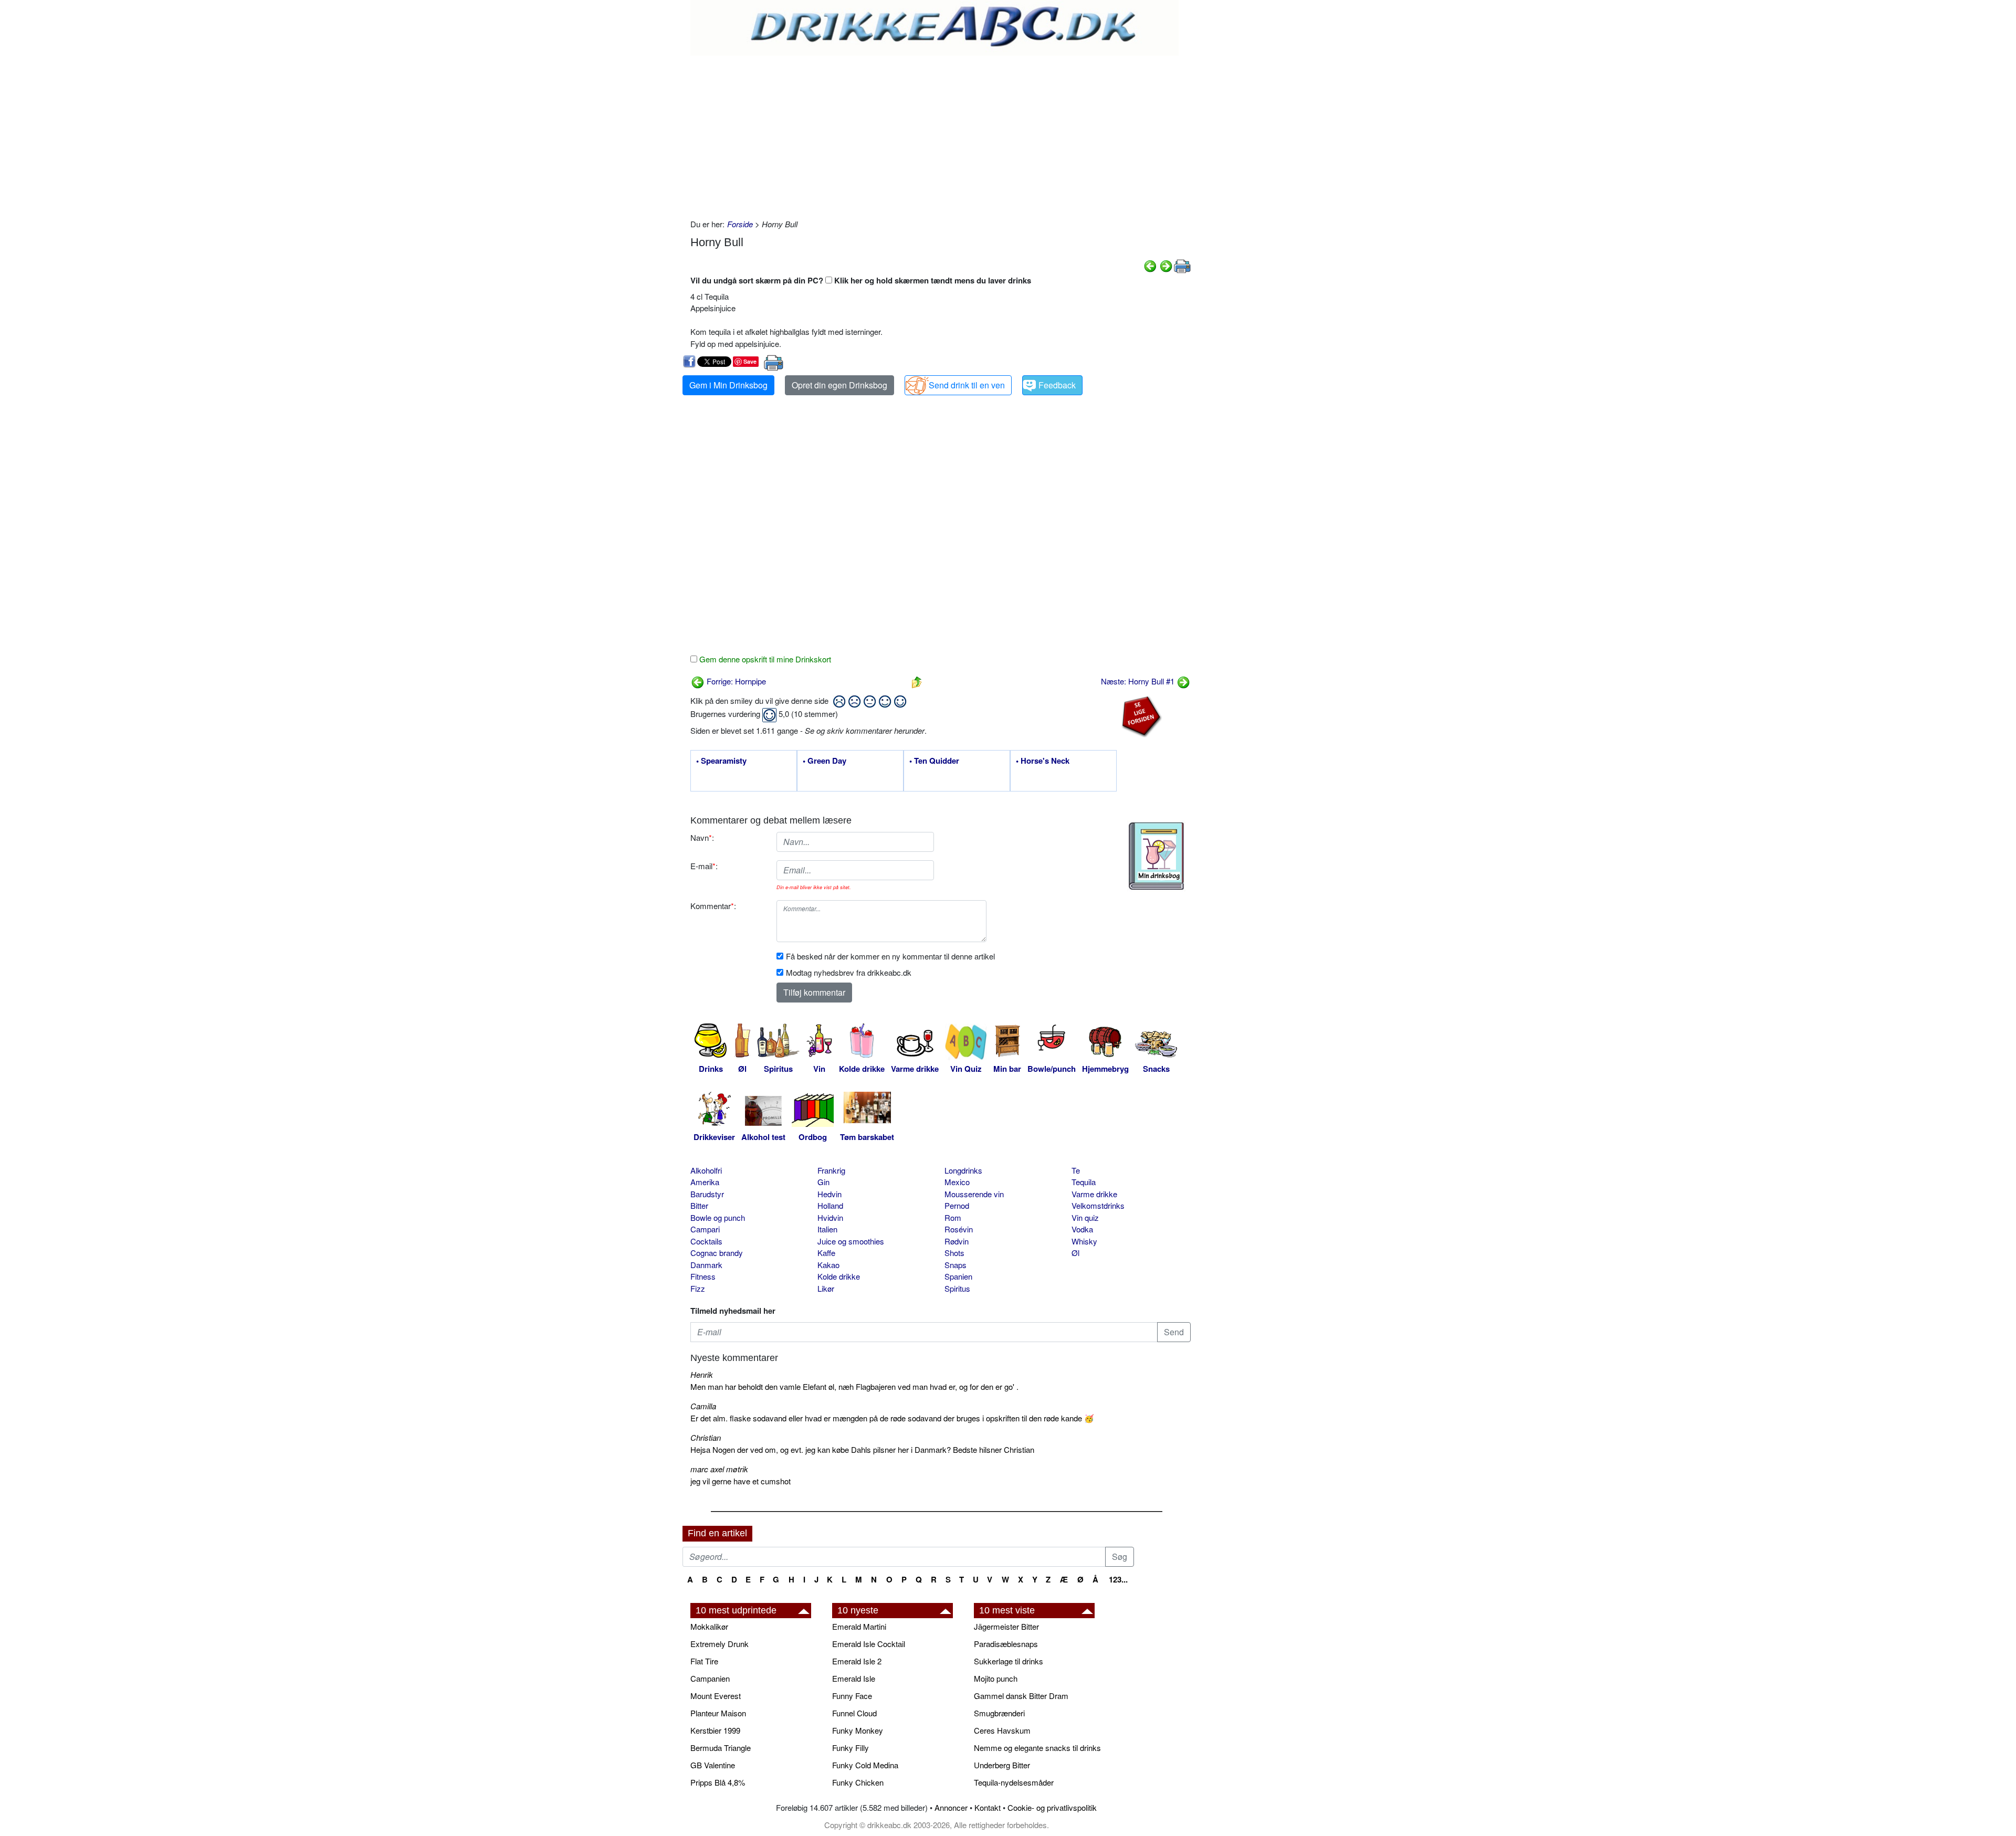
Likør (826, 1288)
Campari (705, 1229)
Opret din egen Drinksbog (839, 385)
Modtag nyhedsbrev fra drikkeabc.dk (849, 972)
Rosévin (959, 1229)
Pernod (957, 1205)
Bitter (699, 1205)
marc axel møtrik (719, 1469)
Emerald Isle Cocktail (869, 1644)
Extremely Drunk (720, 1644)
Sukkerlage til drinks (1009, 1661)
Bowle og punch (718, 1217)
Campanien (710, 1678)
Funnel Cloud (854, 1713)
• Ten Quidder (934, 761)
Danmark (706, 1265)
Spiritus (957, 1288)
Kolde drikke (839, 1276)
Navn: (702, 837)
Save (750, 361)
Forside (740, 224)
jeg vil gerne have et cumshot (741, 1481)
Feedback (1057, 385)
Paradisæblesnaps (1006, 1644)
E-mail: (704, 866)
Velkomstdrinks (1098, 1205)
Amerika (705, 1182)
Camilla (703, 1406)
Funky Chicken (858, 1782)
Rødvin (957, 1241)
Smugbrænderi (999, 1713)
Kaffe (826, 1253)
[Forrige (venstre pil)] (1150, 265)
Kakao (828, 1265)
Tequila (1084, 1182)
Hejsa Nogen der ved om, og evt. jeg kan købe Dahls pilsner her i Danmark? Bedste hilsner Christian (862, 1449)
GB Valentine (713, 1765)
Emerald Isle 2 (857, 1661)
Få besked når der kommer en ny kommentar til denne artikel (890, 956)
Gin (823, 1182)
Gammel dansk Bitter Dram (1021, 1696)
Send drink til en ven (967, 385)
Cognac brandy (717, 1253)
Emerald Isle (854, 1678)
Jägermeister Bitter (1006, 1626)
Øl (1075, 1253)
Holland (830, 1205)
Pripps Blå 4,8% (718, 1782)
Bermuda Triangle (721, 1748)
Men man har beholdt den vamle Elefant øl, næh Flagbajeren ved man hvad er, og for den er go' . (854, 1386)
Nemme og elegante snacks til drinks (1037, 1748)
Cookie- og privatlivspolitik (1052, 1807)
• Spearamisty (721, 761)
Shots (954, 1253)
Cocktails (706, 1241)
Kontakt (988, 1807)
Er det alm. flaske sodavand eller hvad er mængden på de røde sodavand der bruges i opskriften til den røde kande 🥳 (892, 1418)
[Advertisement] (941, 134)
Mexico (957, 1182)
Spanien (958, 1276)
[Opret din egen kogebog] (1156, 856)
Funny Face (852, 1696)
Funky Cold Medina (865, 1765)
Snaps (955, 1265)
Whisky (1084, 1241)
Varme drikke (1094, 1194)
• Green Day (825, 761)
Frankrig (831, 1170)
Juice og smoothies (851, 1241)
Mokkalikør (709, 1626)
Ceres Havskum (1002, 1730)
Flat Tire (704, 1661)
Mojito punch (996, 1678)
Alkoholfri (706, 1170)
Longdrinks (963, 1170)
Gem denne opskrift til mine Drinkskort (764, 659)
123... (1118, 1579)
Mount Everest (716, 1696)
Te (1076, 1170)
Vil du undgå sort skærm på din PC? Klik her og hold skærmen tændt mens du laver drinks (861, 280)
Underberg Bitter (1002, 1765)
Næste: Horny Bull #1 (1139, 681)
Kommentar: (713, 906)
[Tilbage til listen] (917, 681)
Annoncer (951, 1807)
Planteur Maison (718, 1713)
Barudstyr (707, 1194)
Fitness (703, 1276)
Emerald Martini (859, 1626)
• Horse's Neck (1043, 761)
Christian (706, 1437)
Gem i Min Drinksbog (728, 385)
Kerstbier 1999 (715, 1730)
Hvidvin (830, 1217)
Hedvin (829, 1194)
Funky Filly (850, 1748)
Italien (827, 1229)
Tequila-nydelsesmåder (1014, 1782)
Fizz (698, 1288)
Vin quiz (1085, 1217)
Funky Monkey (858, 1730)
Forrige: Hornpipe (735, 681)
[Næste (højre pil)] (1166, 265)
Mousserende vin (974, 1194)
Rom (953, 1217)
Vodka (1082, 1229)
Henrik (702, 1374)
